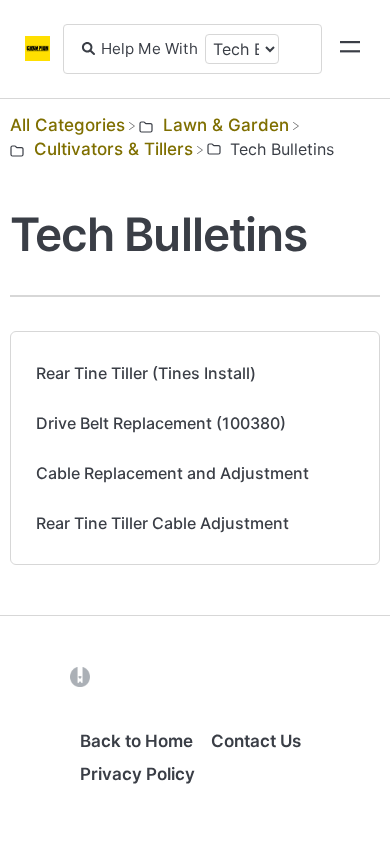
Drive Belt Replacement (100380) (161, 423)
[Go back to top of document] (50, 739)
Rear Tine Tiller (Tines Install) (146, 373)
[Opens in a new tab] (80, 676)
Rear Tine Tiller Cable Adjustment (162, 523)
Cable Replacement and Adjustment (172, 473)
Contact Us (256, 741)
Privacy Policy (137, 774)
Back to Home (136, 741)
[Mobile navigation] (350, 49)
